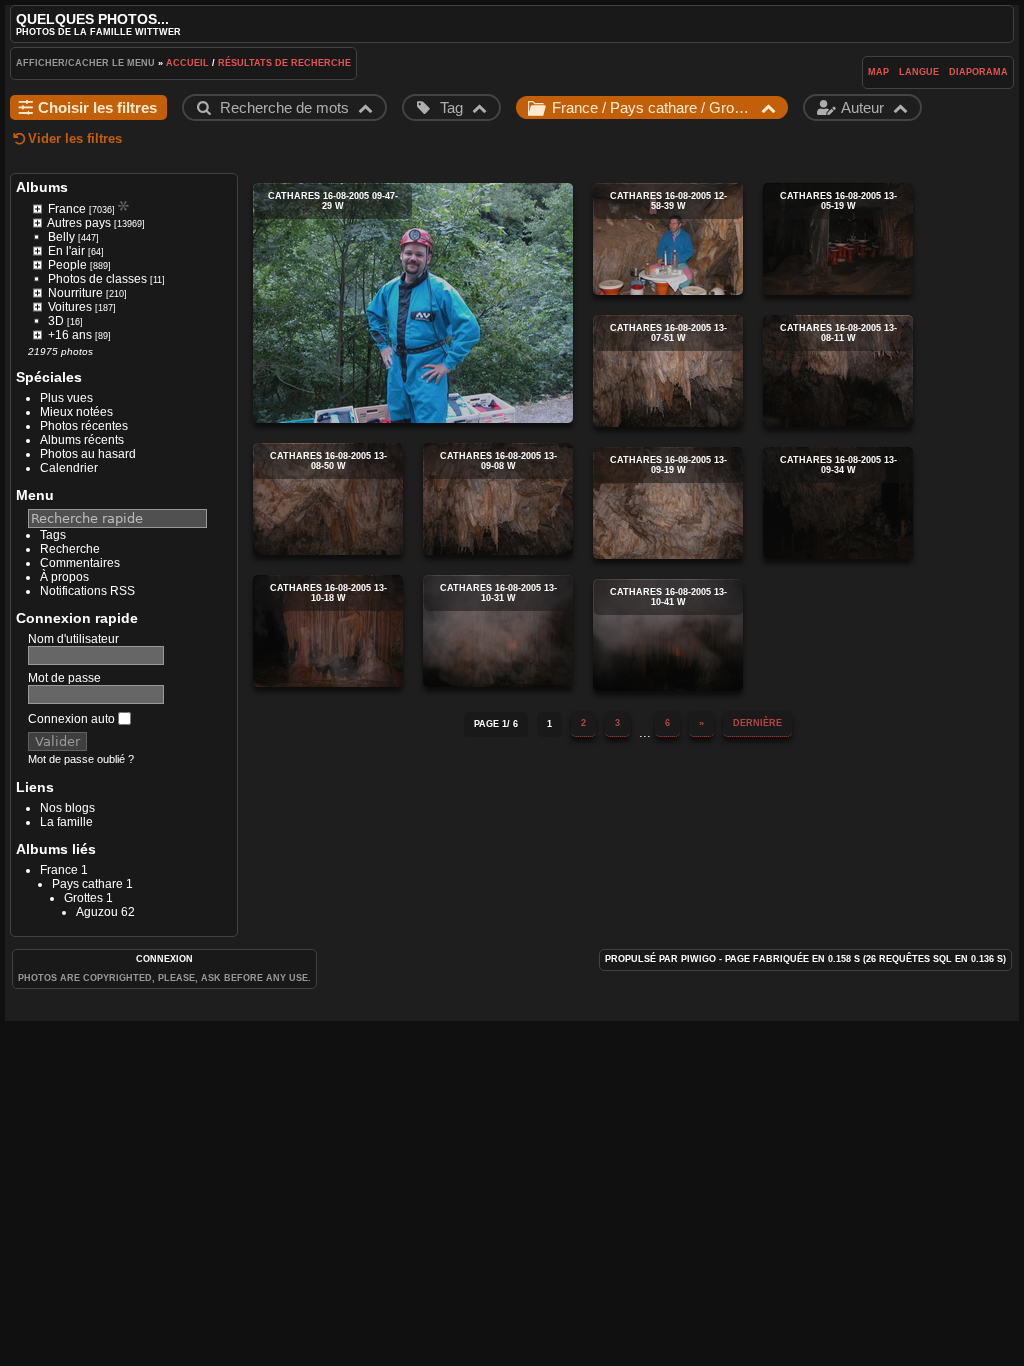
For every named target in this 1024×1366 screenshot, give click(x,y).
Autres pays (79, 223)
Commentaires (80, 563)
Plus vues (66, 398)
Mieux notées (76, 412)
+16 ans (70, 335)
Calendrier (69, 468)
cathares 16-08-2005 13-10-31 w (498, 631)
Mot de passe (64, 678)
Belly (61, 237)
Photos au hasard (88, 454)
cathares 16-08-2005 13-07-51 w (668, 371)
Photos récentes (84, 426)
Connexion (164, 959)
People (67, 265)
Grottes (83, 898)
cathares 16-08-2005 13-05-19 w (838, 239)
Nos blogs (67, 808)
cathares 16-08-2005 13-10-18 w (328, 631)
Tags (53, 535)
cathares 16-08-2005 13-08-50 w (328, 499)
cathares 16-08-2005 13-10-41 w (668, 635)
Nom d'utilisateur (73, 639)
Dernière (757, 723)
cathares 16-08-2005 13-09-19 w (668, 503)
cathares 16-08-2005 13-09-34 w (838, 503)
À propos (64, 577)
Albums (42, 187)
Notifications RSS (87, 591)
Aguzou (97, 912)
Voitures (70, 307)
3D (56, 321)
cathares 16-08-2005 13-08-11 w (838, 371)
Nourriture (75, 293)
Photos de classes (97, 279)
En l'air (66, 251)
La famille (66, 822)
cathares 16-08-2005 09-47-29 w (413, 303)
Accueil (187, 63)
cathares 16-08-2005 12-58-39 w (668, 239)
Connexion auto (73, 719)
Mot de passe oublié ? (81, 759)
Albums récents (82, 440)
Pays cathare (87, 884)
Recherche (70, 549)
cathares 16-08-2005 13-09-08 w (498, 499)
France (67, 209)
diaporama (978, 72)
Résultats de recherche (284, 63)
